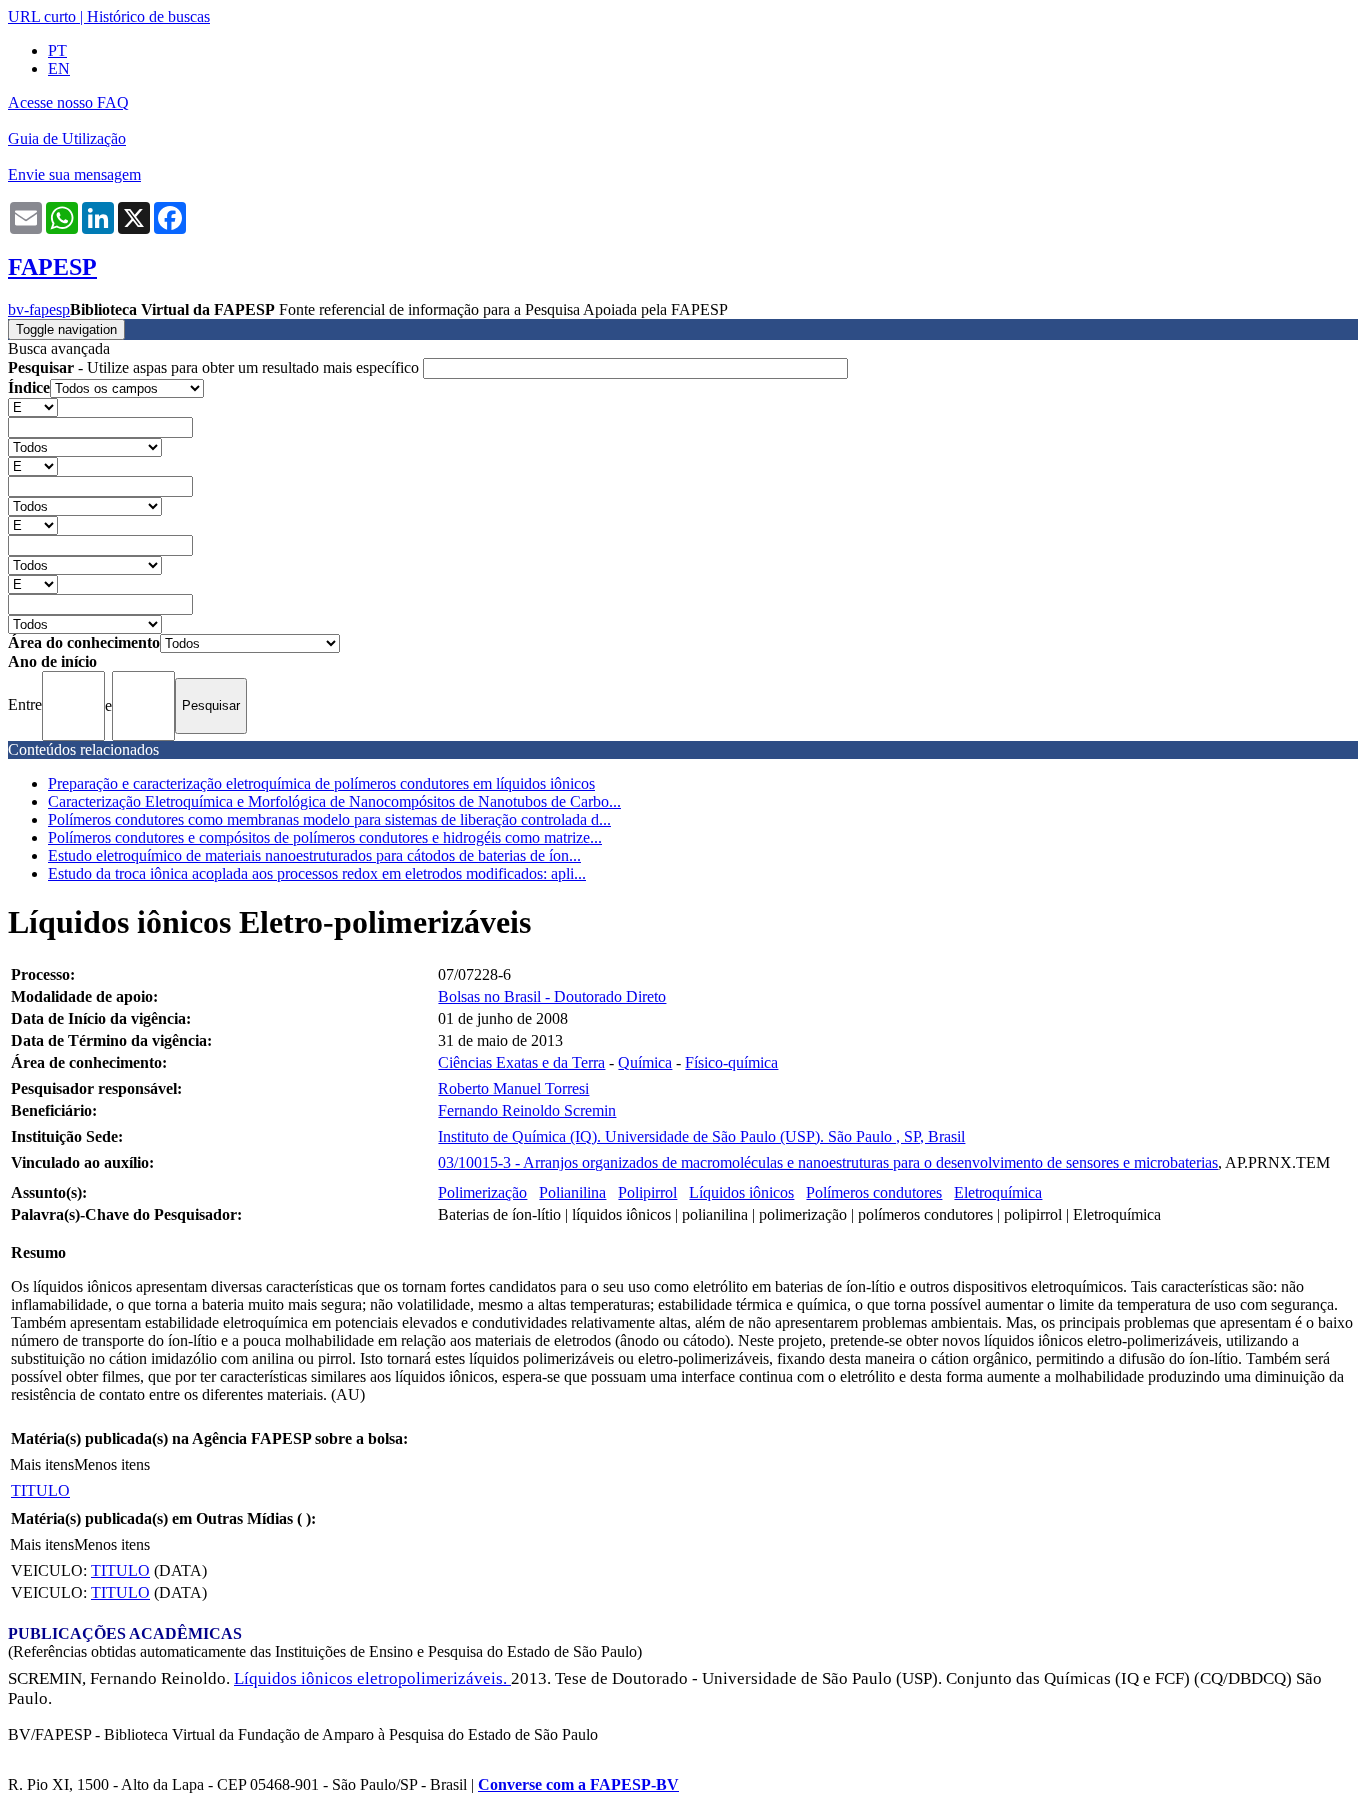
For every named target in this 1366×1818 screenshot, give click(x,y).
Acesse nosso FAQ (68, 102)
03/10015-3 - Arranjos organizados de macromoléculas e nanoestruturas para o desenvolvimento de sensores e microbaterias (828, 1162)
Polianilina (572, 1192)
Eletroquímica (998, 1192)
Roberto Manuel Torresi (513, 1088)
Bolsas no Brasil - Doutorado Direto (552, 996)
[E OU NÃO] (33, 406)
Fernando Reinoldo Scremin (527, 1110)
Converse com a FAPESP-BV (578, 1784)
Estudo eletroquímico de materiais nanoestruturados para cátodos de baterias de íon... (314, 855)
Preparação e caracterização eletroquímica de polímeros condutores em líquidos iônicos (321, 783)
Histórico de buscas (148, 16)
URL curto (42, 16)
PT (57, 50)
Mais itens (42, 1464)
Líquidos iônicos (741, 1192)
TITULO (40, 1490)
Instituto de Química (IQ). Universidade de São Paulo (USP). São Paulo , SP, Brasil (701, 1136)
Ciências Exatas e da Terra (521, 1062)
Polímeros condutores (874, 1192)
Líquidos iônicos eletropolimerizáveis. (372, 1678)
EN (59, 68)
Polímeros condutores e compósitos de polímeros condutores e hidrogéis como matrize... (325, 837)
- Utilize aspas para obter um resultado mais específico (215, 367)
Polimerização (482, 1192)
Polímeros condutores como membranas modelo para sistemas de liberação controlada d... (329, 819)
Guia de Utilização (67, 138)
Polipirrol (647, 1192)
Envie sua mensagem (74, 174)
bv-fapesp (39, 309)
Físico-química (731, 1062)
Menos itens (112, 1464)
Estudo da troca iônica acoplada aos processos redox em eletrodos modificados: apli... (317, 873)
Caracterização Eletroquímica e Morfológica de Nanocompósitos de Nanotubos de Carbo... (334, 801)
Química (645, 1062)
